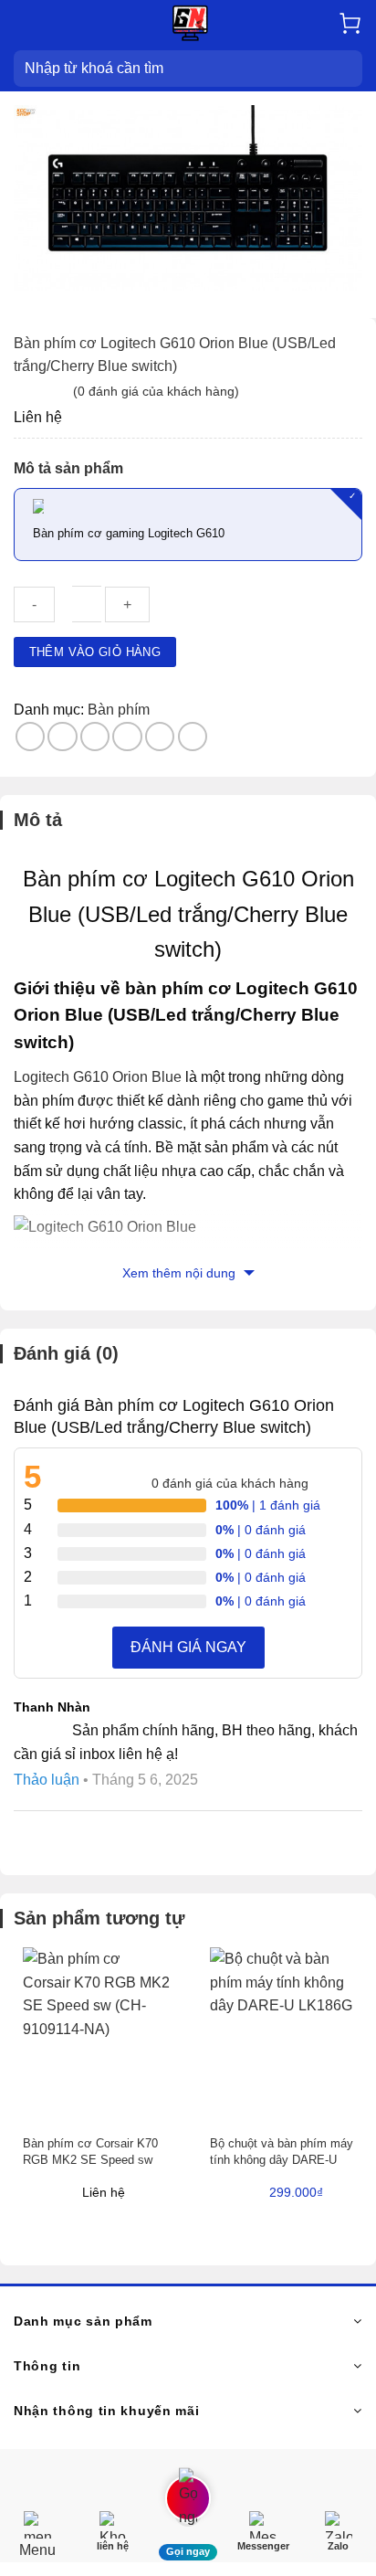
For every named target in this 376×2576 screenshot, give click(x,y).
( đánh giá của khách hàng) (156, 391)
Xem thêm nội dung (181, 1273)
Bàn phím (119, 710)
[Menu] (25, 22)
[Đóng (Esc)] (18, 2467)
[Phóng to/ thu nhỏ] (72, 2467)
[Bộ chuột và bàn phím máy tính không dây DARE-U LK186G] (283, 2035)
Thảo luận (47, 1780)
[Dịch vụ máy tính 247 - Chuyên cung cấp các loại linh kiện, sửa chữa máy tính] (191, 23)
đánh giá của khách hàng (230, 1483)
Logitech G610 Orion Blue (98, 1077)
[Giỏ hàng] (350, 23)
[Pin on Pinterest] (160, 737)
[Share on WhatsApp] (31, 737)
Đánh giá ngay (188, 1647)
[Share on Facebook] (63, 737)
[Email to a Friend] (127, 737)
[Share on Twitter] (95, 737)
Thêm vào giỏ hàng (95, 652)
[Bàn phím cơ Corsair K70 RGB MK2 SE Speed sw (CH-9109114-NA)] (96, 2035)
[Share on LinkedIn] (193, 737)
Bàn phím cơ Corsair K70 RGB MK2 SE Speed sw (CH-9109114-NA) (90, 2160)
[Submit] (348, 69)
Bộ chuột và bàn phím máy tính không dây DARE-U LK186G (282, 2160)
